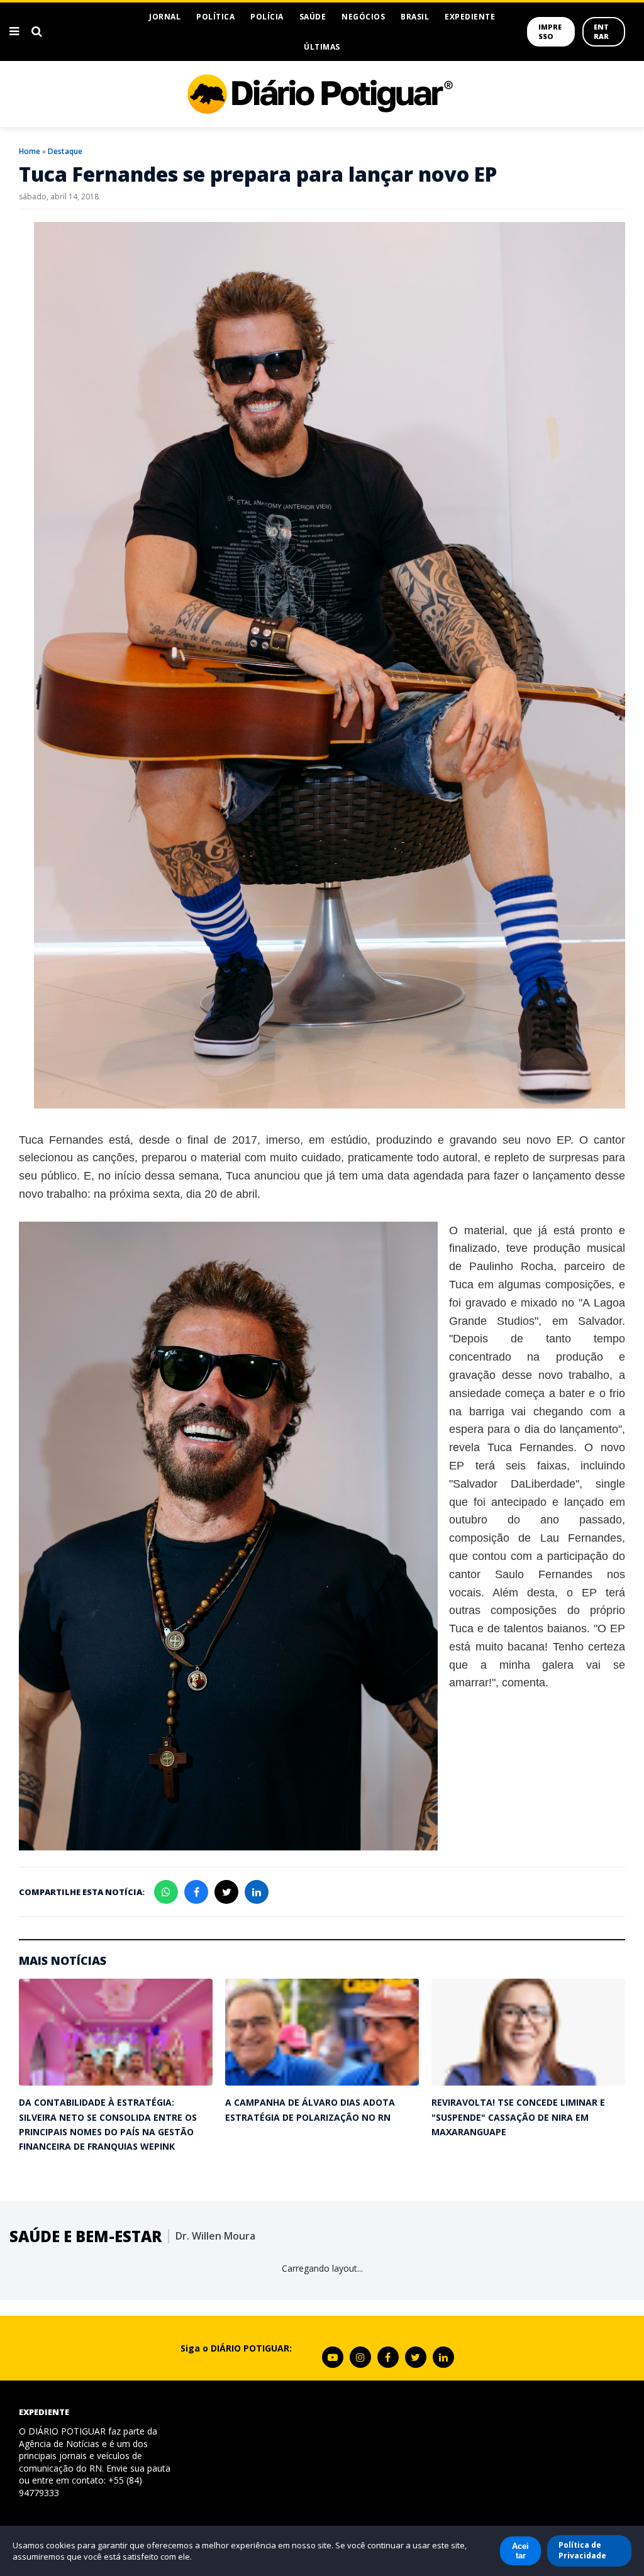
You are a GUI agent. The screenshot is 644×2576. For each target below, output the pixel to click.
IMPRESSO (550, 31)
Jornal (165, 17)
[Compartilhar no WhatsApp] (166, 1892)
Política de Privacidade (582, 2550)
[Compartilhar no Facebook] (196, 1892)
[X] (416, 2357)
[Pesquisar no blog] (37, 31)
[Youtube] (333, 2357)
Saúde (313, 17)
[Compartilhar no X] (226, 1892)
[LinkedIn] (443, 2357)
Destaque (65, 151)
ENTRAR (601, 31)
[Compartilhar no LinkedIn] (257, 1892)
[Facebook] (388, 2357)
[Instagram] (360, 2357)
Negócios (363, 17)
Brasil (415, 17)
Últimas (322, 47)
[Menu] (14, 31)
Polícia (267, 17)
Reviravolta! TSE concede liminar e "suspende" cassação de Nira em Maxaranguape (518, 2117)
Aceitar (520, 2551)
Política (215, 17)
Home (30, 151)
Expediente (470, 17)
